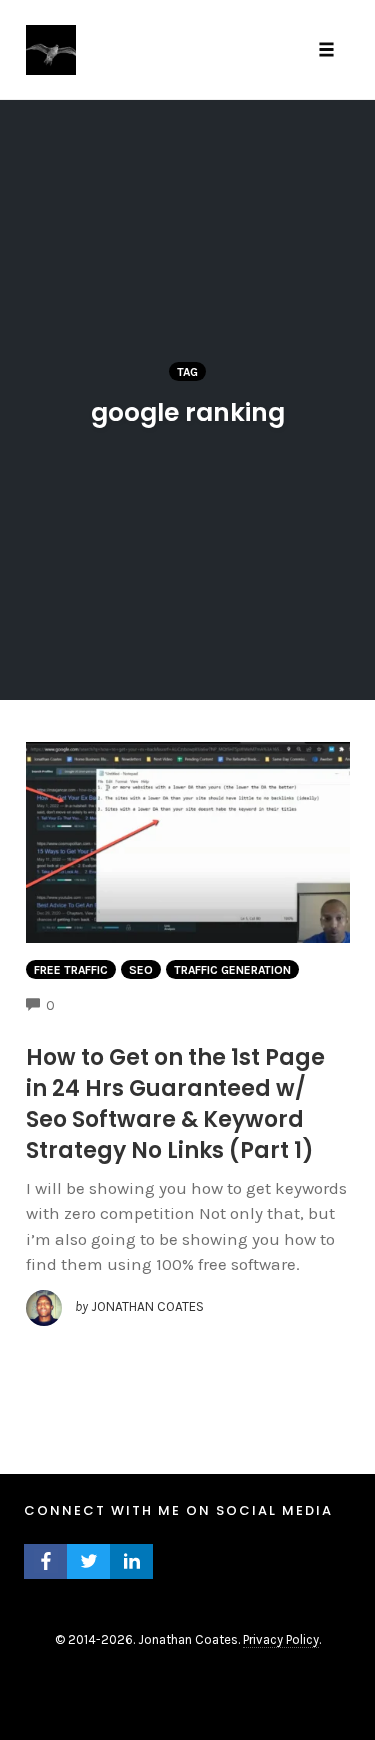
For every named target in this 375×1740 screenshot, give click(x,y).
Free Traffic (71, 970)
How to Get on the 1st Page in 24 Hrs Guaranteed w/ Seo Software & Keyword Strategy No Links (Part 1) (175, 1104)
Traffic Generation (232, 970)
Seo (141, 970)
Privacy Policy (281, 1639)
